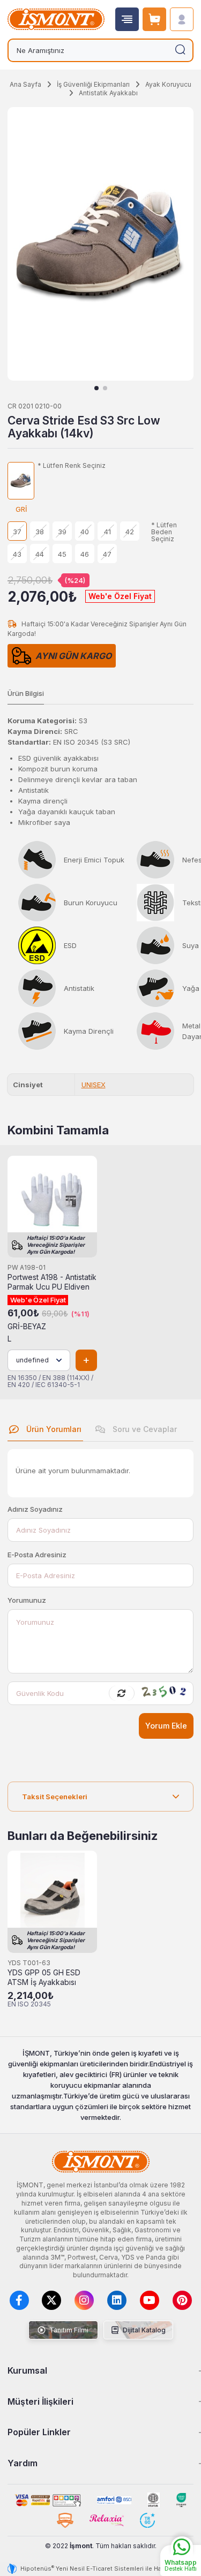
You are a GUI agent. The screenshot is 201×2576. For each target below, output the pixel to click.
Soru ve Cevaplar (144, 1429)
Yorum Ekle (166, 1726)
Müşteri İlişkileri (40, 2401)
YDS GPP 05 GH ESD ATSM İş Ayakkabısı (44, 1978)
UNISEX (94, 1085)
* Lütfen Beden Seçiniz (164, 532)
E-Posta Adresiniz (37, 1555)
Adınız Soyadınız (35, 1509)
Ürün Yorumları (53, 1429)
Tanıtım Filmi (68, 2330)
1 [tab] (96, 388)
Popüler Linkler (39, 2432)
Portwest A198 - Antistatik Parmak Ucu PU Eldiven (52, 1282)
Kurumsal (27, 2370)
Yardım (23, 2463)
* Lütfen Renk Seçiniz (72, 466)
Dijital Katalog (143, 2330)
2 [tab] (105, 388)
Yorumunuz (27, 1600)
